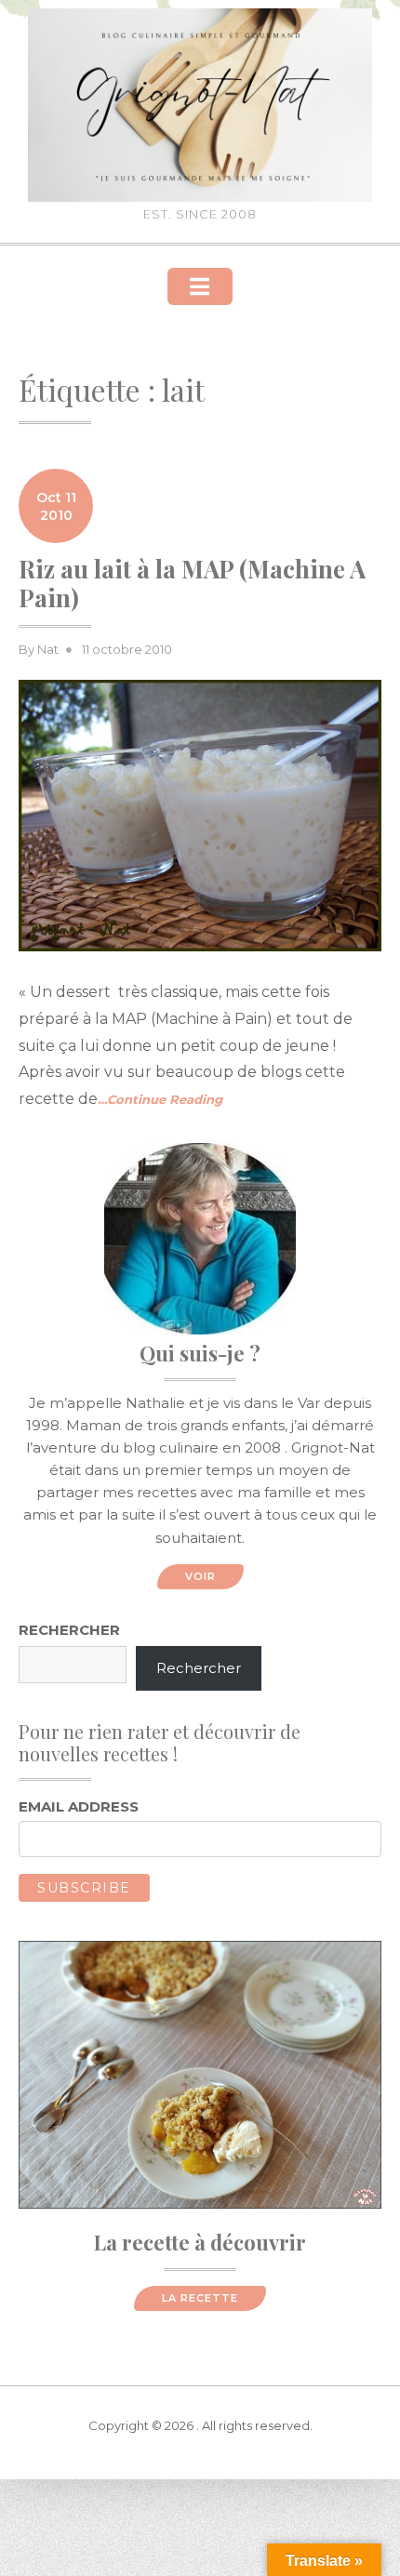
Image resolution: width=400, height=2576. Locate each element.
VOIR (200, 1576)
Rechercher (69, 1630)
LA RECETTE (200, 2298)
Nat (48, 649)
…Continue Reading (160, 1099)
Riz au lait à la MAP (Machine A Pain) (192, 583)
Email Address (79, 1806)
